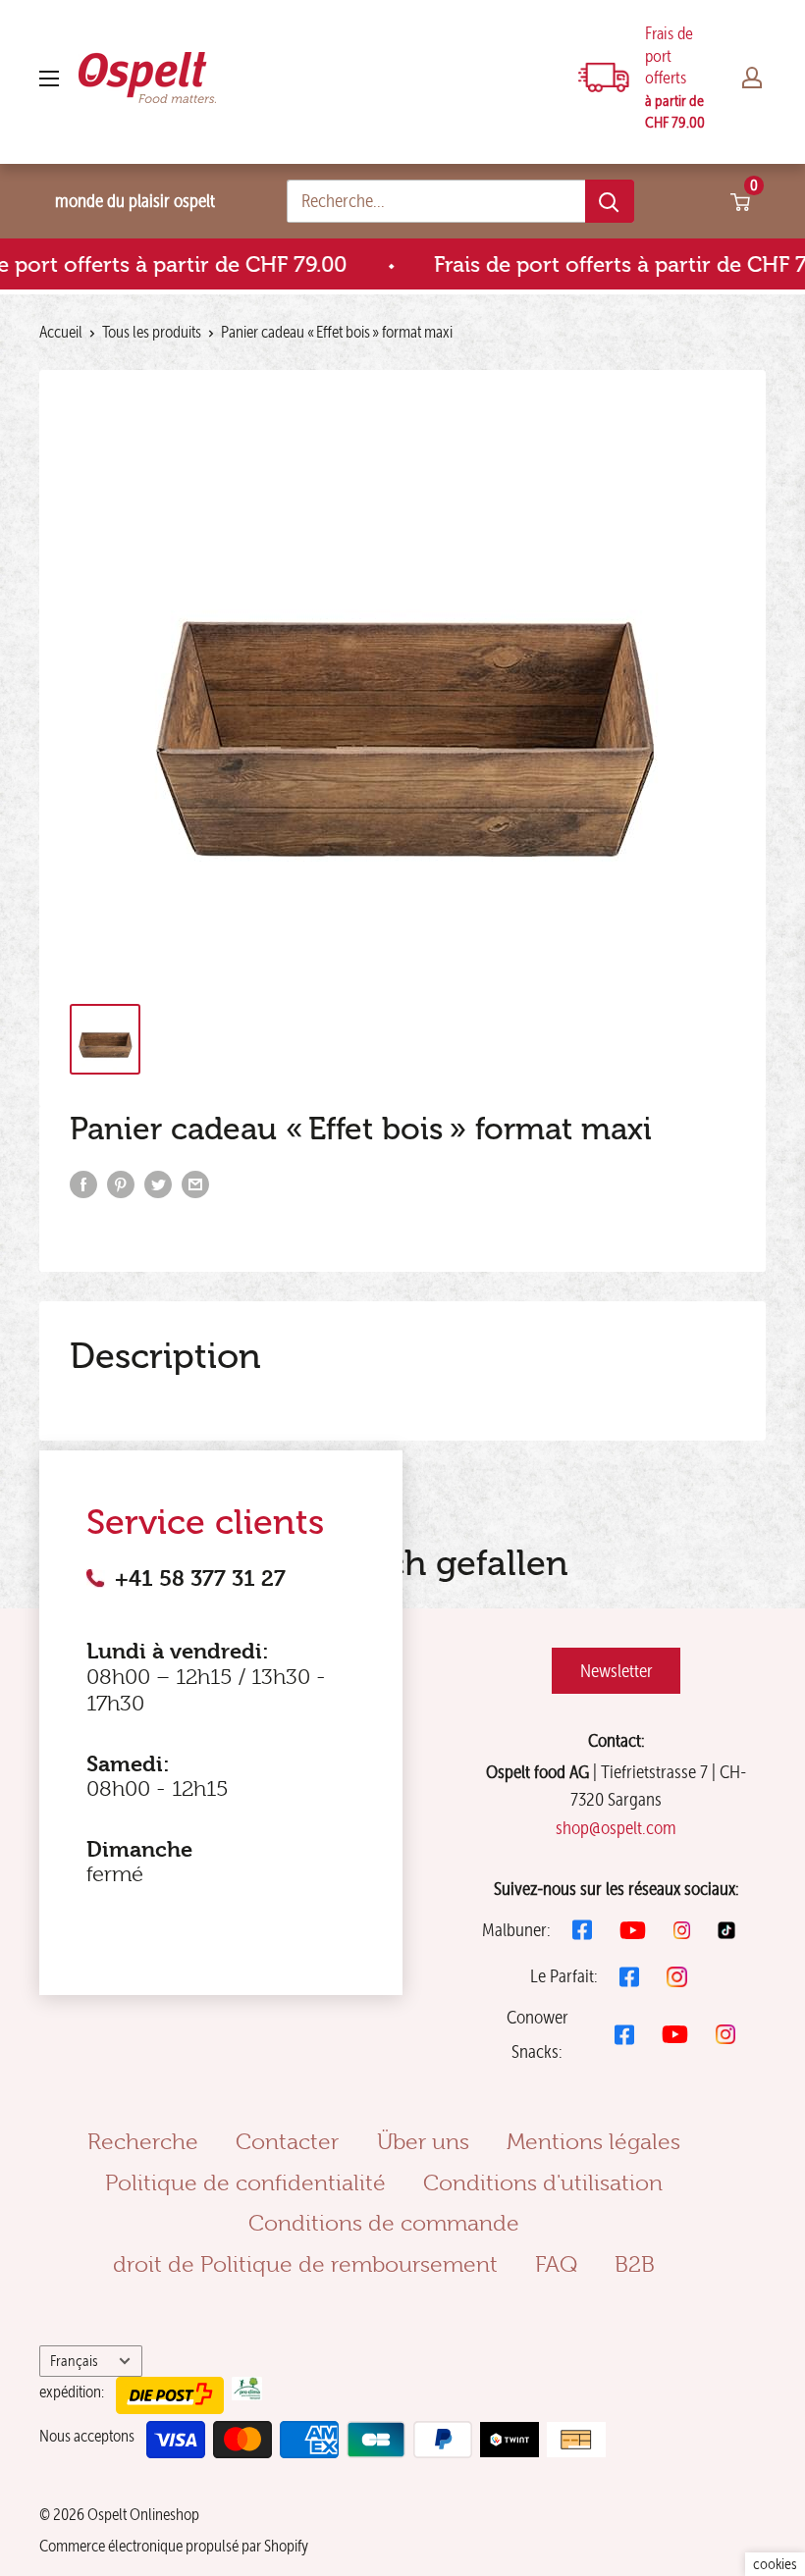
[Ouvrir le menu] (49, 79)
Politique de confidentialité (245, 2182)
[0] (741, 201)
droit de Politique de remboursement (305, 2264)
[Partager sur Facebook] (83, 1183)
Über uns (423, 2141)
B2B (635, 2264)
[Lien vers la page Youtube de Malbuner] (633, 1930)
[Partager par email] (195, 1183)
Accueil (61, 332)
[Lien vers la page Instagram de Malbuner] (682, 1930)
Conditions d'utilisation (543, 2182)
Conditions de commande (384, 2223)
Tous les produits (152, 332)
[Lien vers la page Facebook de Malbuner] (582, 1930)
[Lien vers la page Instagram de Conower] (725, 2034)
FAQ (556, 2264)
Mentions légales (593, 2141)
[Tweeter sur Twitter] (158, 1183)
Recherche (143, 2141)
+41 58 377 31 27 (200, 1578)
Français (74, 2361)
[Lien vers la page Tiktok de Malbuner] (726, 1930)
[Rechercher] (610, 201)
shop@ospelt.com (616, 1828)
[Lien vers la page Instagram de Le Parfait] (677, 1977)
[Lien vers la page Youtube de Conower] (675, 2034)
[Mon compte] (752, 78)
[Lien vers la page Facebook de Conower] (624, 2035)
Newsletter (617, 1671)
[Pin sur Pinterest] (121, 1183)
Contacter (287, 2141)
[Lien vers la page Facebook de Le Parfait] (629, 1977)
